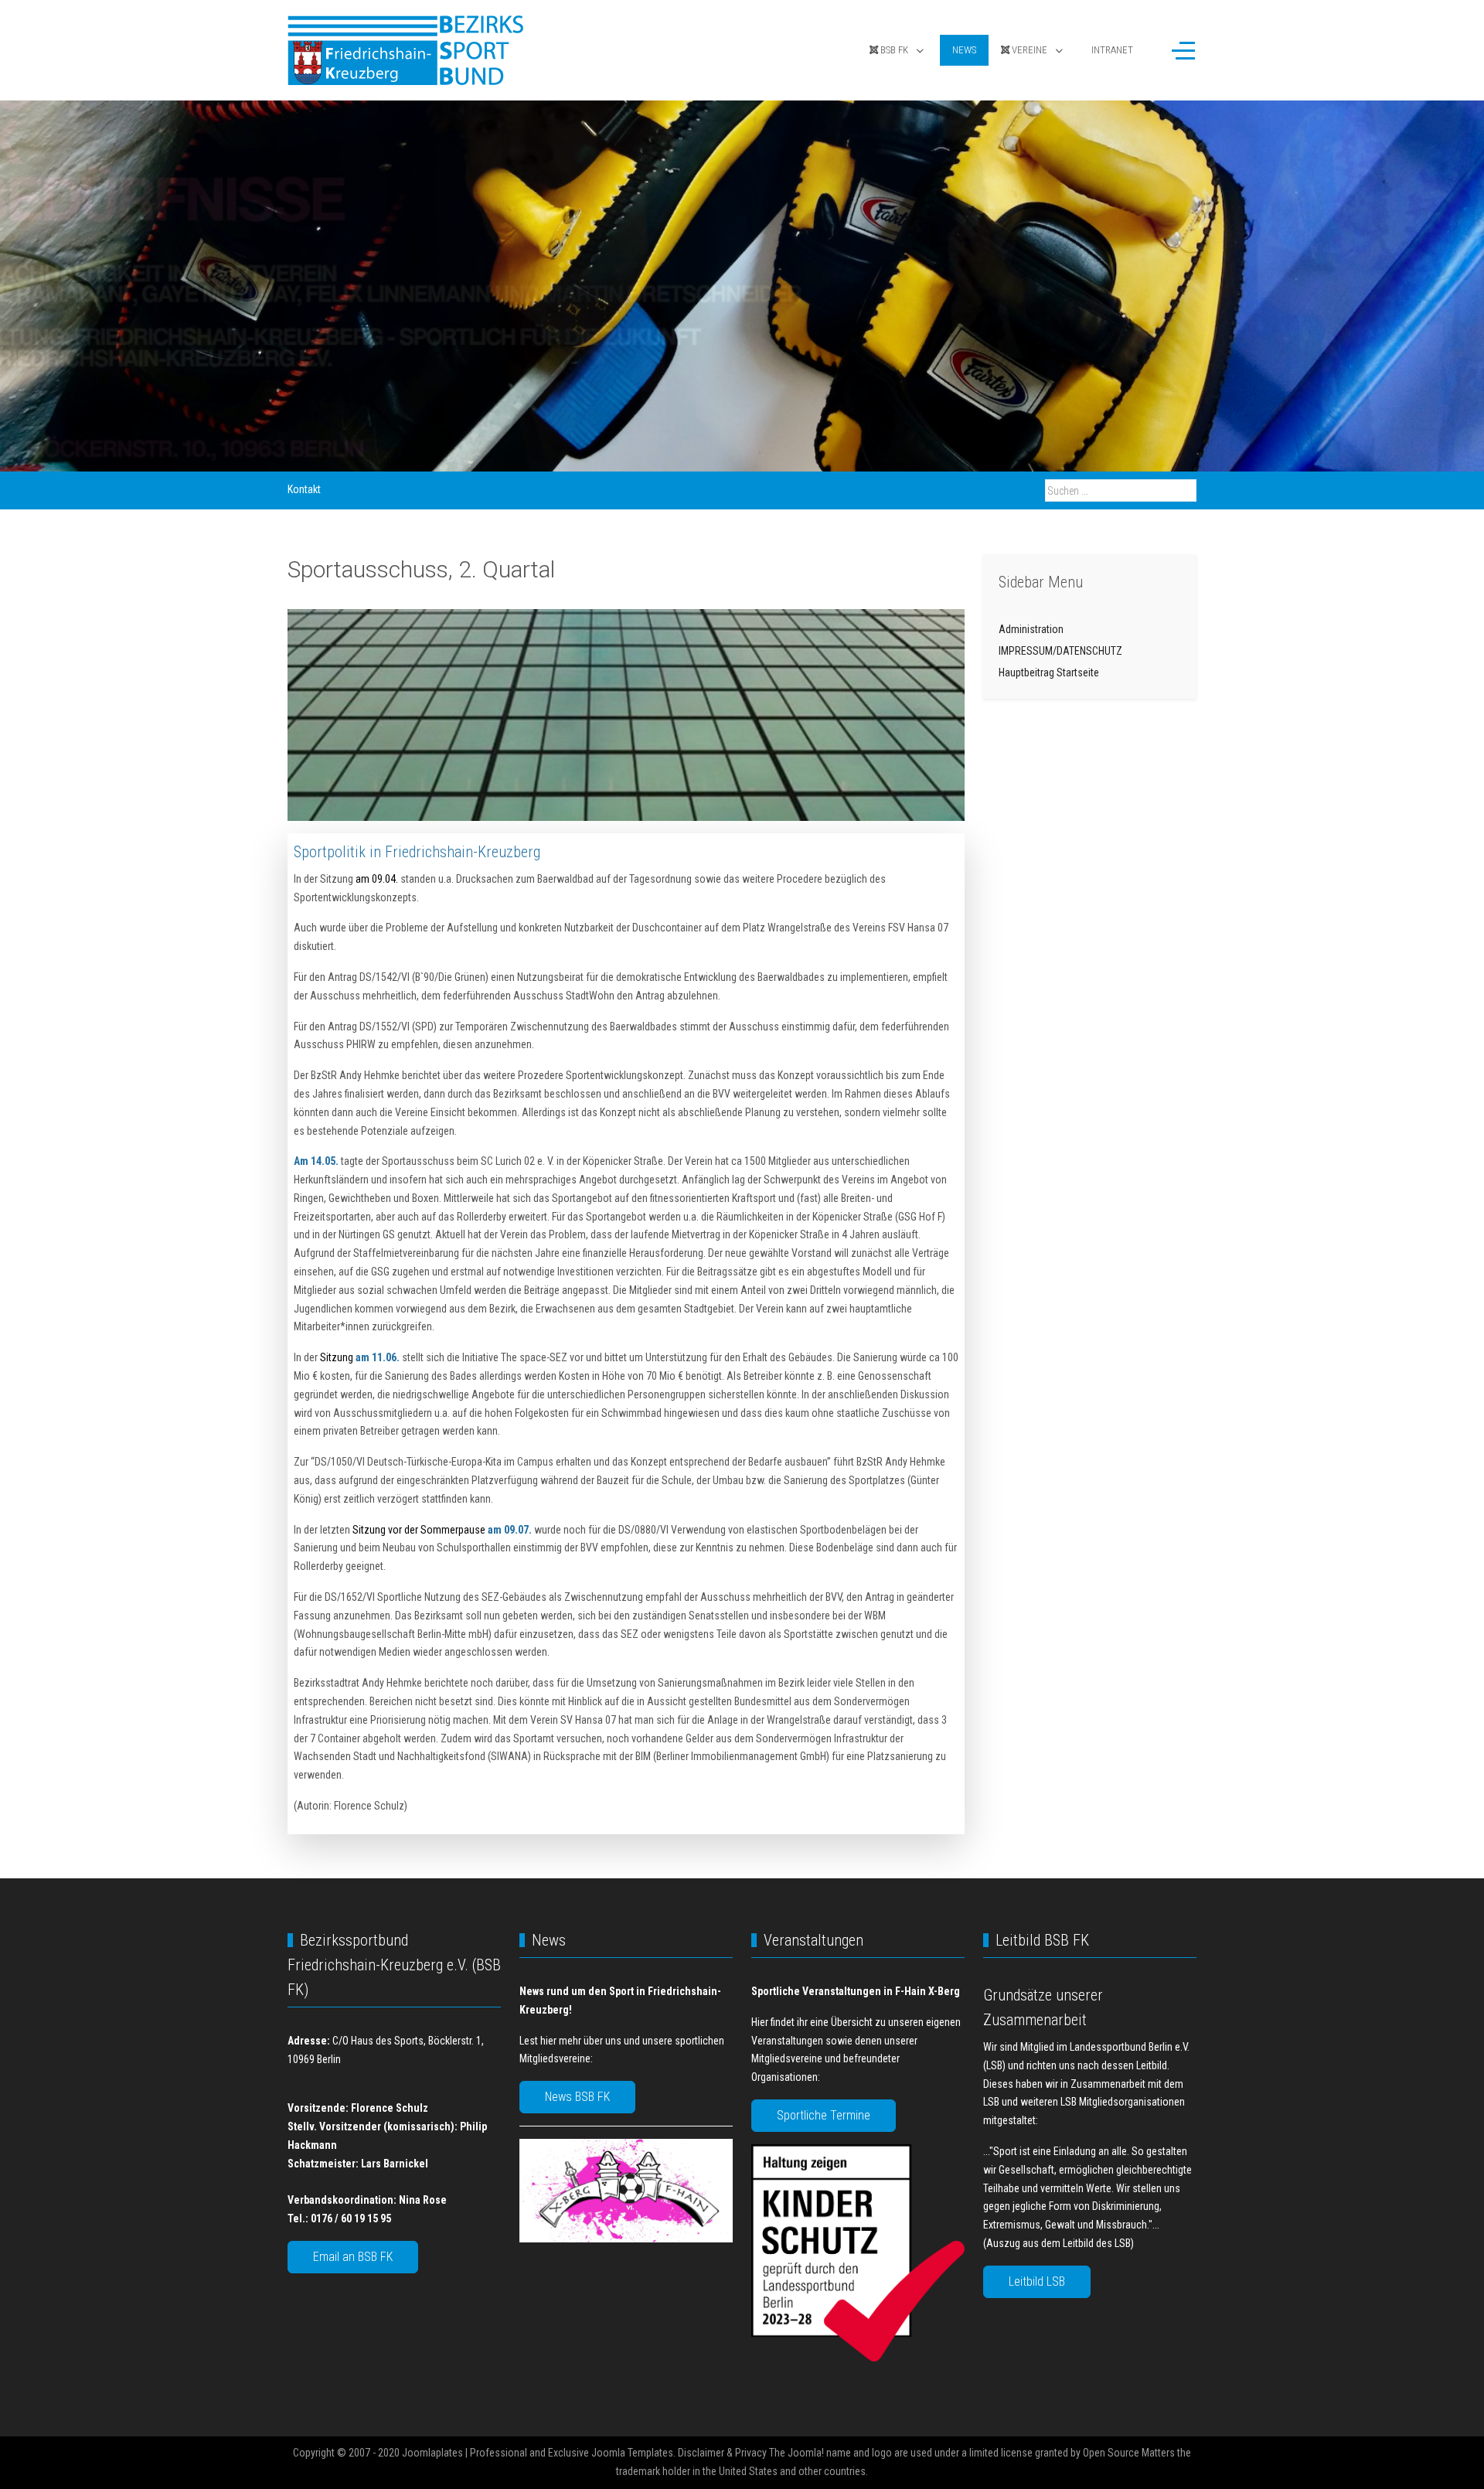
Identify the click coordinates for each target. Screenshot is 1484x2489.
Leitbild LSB (1037, 2281)
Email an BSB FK (353, 2257)
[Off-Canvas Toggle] (1183, 50)
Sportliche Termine (824, 2115)
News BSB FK (577, 2097)
